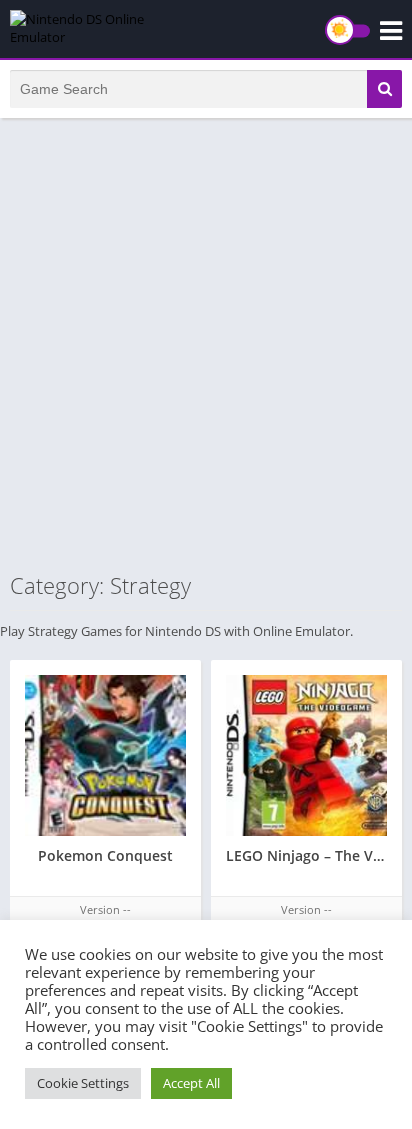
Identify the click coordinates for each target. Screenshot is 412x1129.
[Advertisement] (206, 344)
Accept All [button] (191, 1083)
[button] (384, 89)
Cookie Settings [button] (83, 1083)
